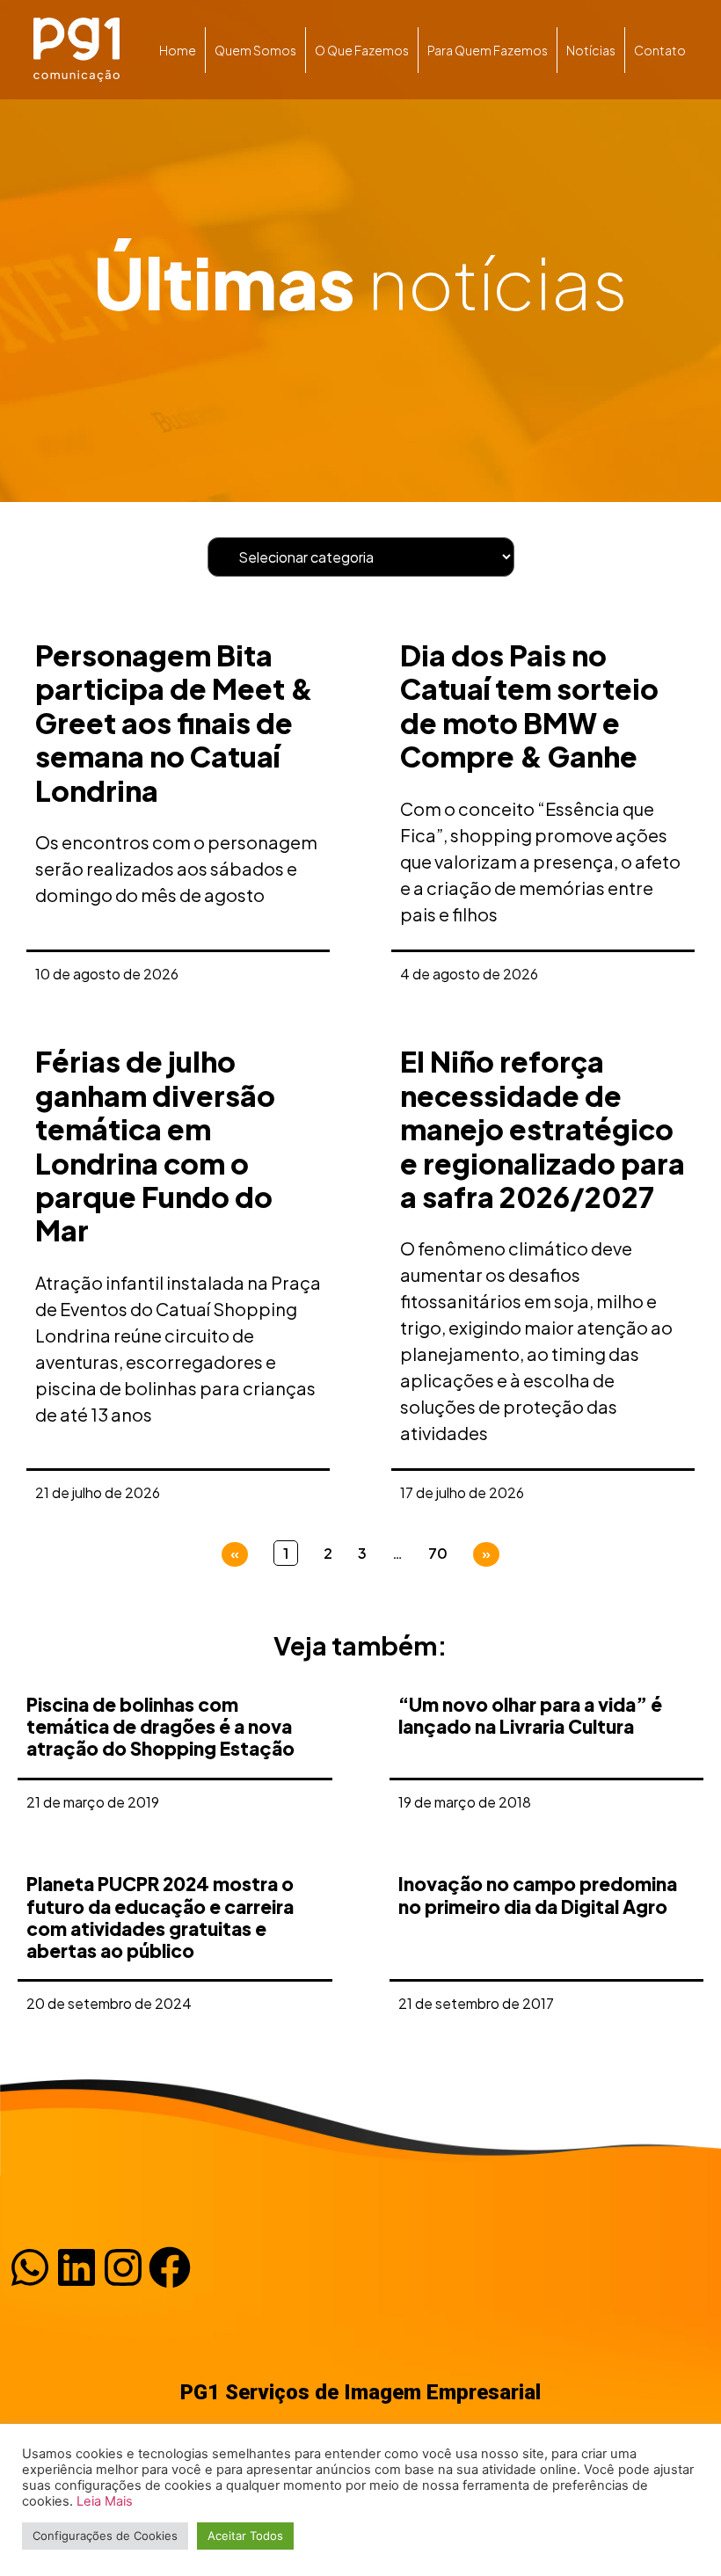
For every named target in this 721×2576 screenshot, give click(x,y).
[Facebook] (170, 2267)
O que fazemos (362, 50)
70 (438, 1553)
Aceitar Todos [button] (245, 2536)
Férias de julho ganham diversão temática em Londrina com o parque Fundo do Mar (155, 1146)
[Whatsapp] (30, 2267)
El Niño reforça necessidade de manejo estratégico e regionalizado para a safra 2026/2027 (543, 1129)
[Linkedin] (76, 2267)
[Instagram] (123, 2267)
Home (178, 50)
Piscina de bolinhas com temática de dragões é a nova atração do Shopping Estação (160, 1726)
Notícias (591, 50)
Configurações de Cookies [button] (105, 2536)
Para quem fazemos (488, 50)
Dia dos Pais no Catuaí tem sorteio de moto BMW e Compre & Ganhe (529, 706)
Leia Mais (105, 2501)
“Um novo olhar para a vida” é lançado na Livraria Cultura (530, 1715)
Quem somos (255, 50)
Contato (660, 50)
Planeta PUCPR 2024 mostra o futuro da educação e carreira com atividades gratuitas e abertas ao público (160, 1917)
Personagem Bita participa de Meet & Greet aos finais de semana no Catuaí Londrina (174, 723)
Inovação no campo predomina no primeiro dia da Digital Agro (538, 1895)
